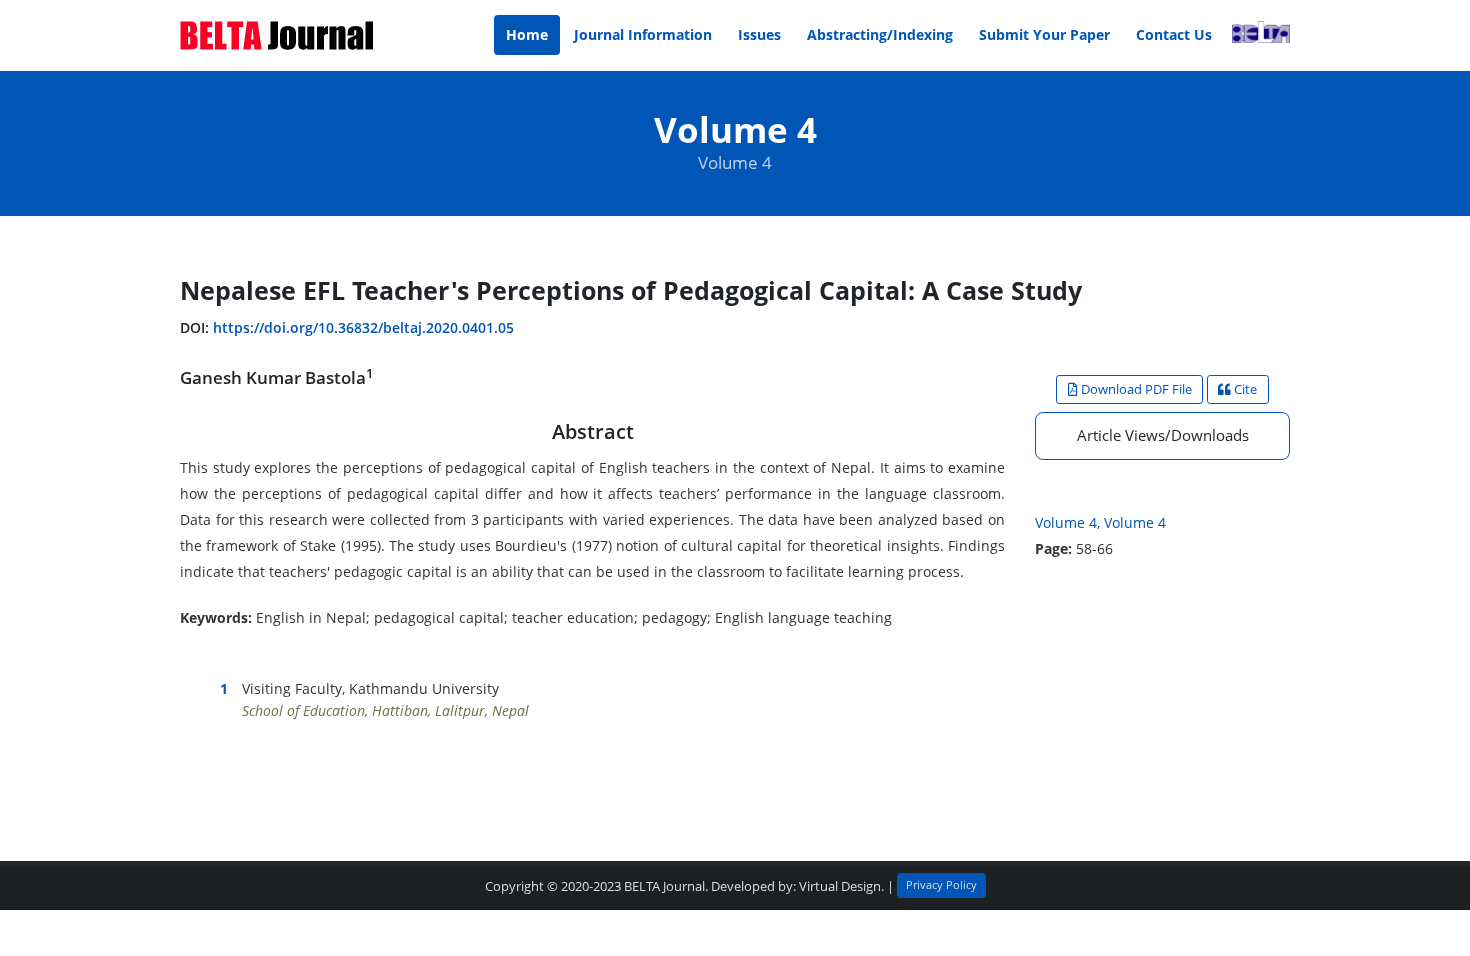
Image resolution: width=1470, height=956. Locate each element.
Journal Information (643, 34)
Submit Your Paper (1044, 34)
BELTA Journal (664, 886)
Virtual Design (840, 886)
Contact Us (1174, 34)
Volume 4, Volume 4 (1100, 522)
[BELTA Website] (1257, 35)
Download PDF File (1135, 389)
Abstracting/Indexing (880, 34)
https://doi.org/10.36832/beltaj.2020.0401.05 (363, 327)
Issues (759, 34)
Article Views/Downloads (1163, 435)
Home (527, 34)
